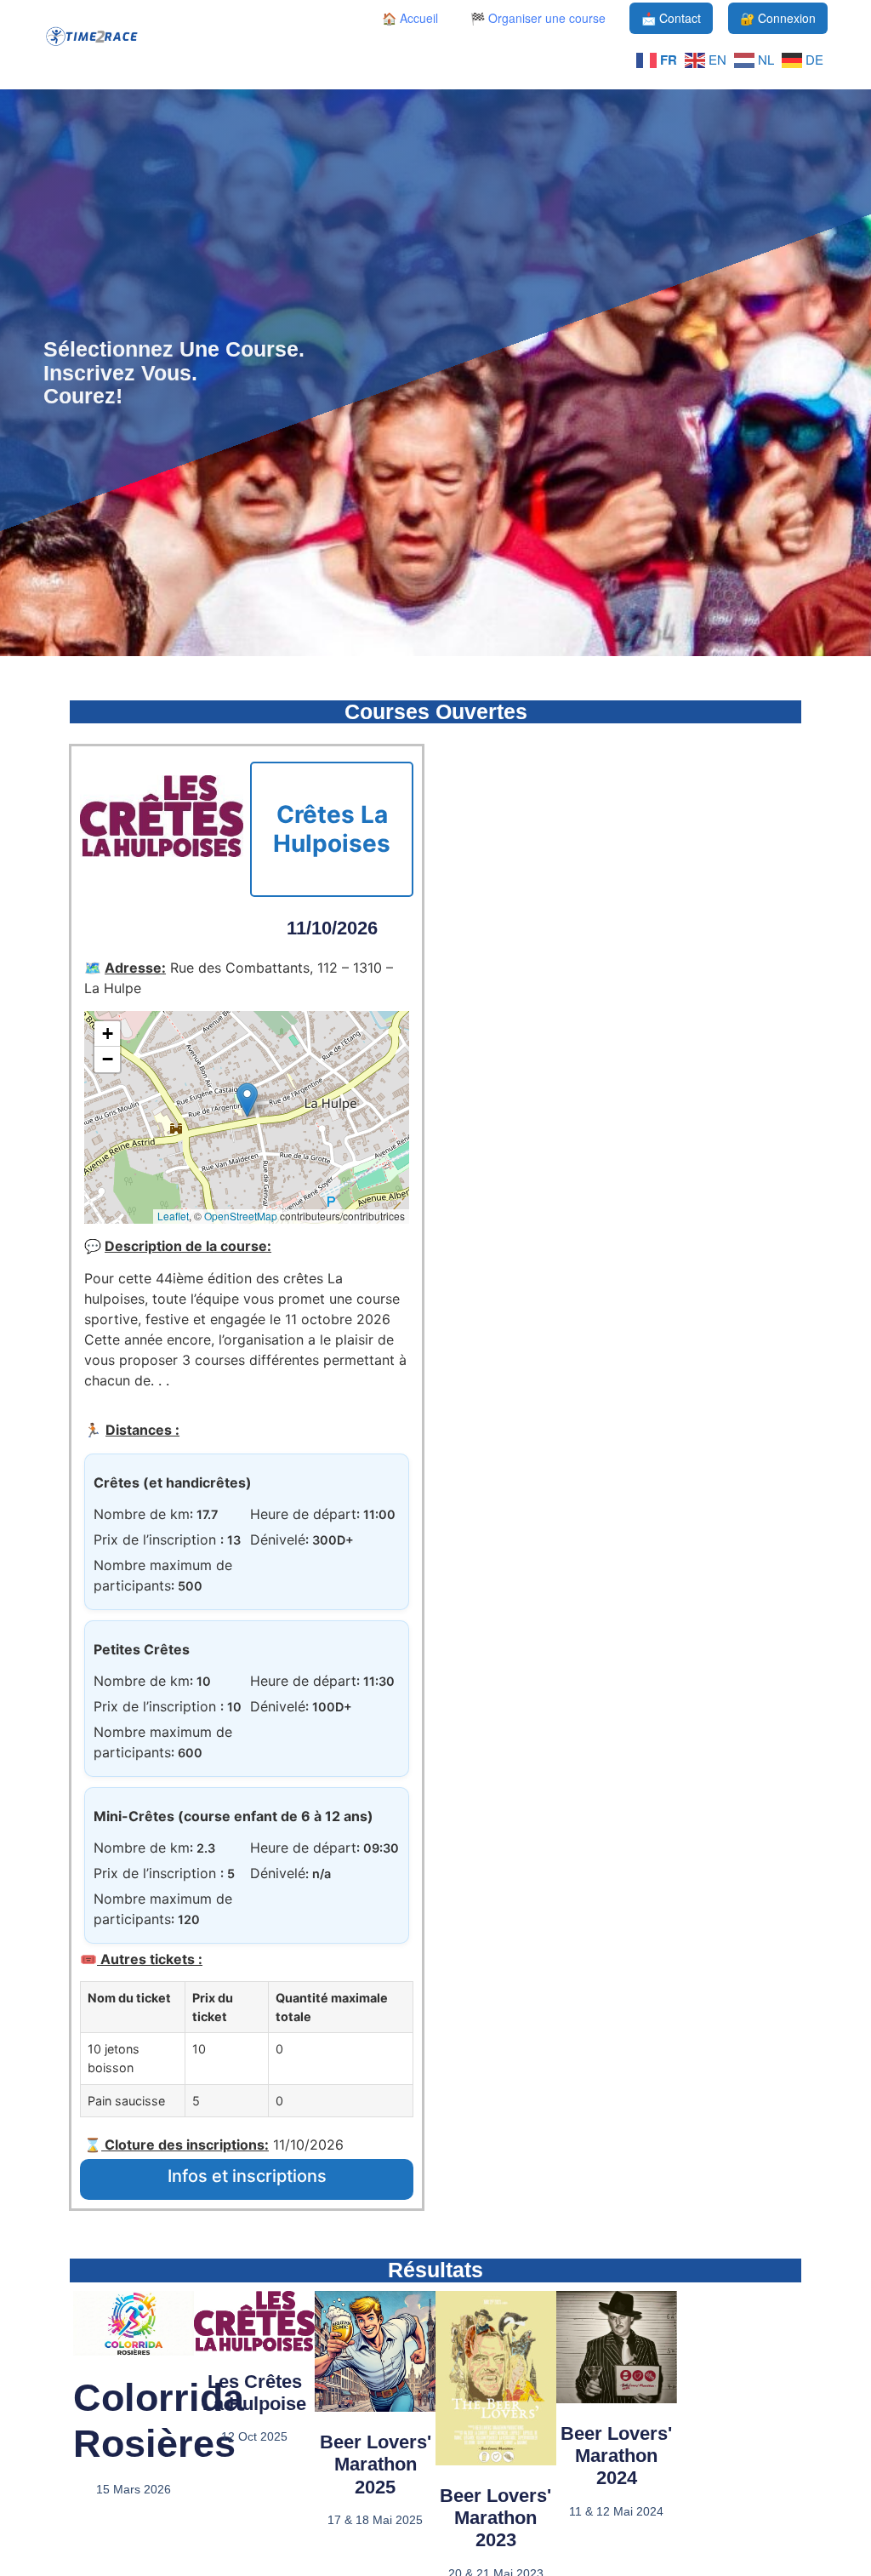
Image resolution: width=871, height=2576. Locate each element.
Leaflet (173, 1216)
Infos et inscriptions (247, 2176)
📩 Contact (671, 18)
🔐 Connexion (778, 18)
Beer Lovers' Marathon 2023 (495, 2518)
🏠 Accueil (410, 18)
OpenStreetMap (241, 1216)
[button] (247, 1100)
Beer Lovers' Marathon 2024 (616, 2456)
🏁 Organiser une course (538, 18)
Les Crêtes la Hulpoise (254, 2393)
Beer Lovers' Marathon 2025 (376, 2465)
